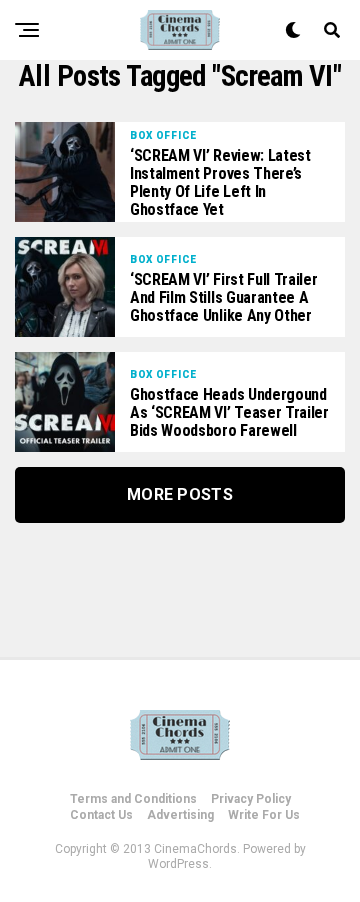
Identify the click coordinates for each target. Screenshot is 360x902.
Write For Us (264, 815)
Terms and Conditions (133, 799)
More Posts (180, 494)
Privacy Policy (251, 799)
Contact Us (101, 815)
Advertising (180, 815)
